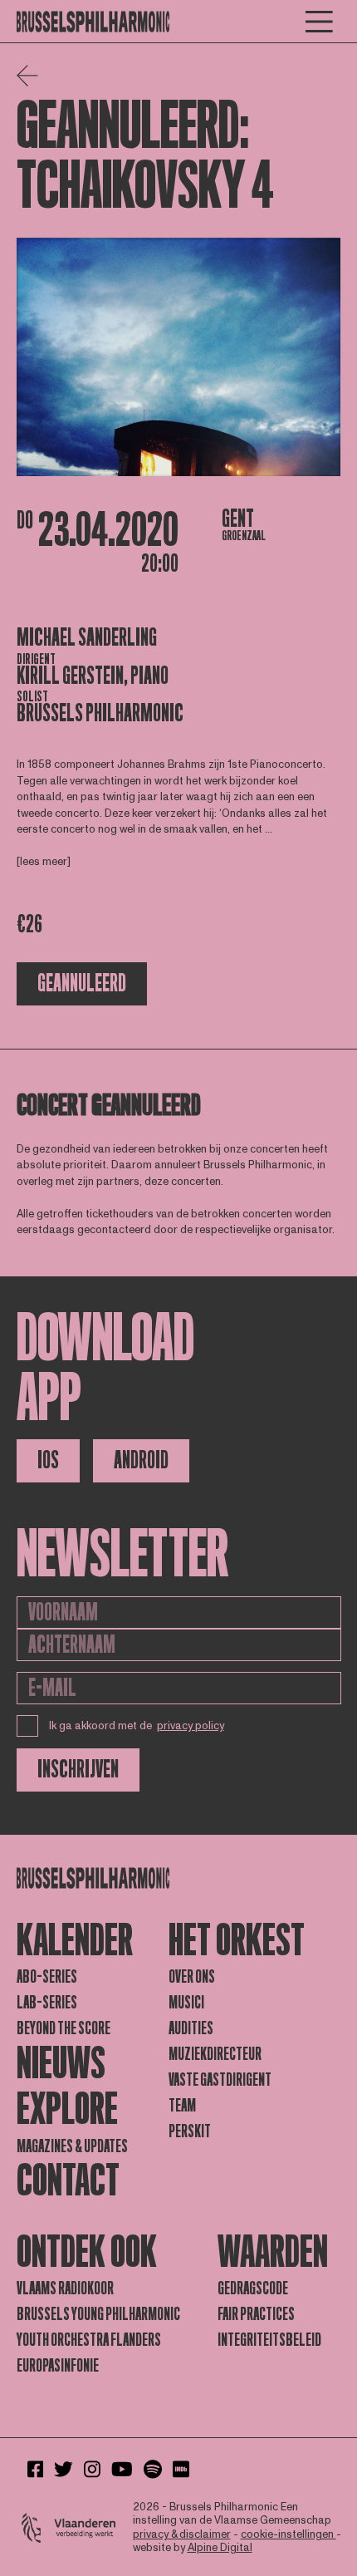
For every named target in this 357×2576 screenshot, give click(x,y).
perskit (190, 2131)
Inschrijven (78, 1770)
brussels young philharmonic (98, 2314)
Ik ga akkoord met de (137, 1726)
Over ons (192, 1977)
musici (186, 2003)
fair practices (256, 2314)
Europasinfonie (58, 2366)
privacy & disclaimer (182, 2534)
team (182, 2106)
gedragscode (253, 2288)
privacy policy (191, 1726)
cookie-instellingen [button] (289, 2534)
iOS (48, 1460)
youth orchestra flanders (89, 2340)
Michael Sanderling (87, 638)
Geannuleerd (82, 983)
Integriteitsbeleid (269, 2340)
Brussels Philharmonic (100, 713)
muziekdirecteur (215, 2054)
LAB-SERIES (47, 2003)
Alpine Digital (220, 2548)
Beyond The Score (64, 2028)
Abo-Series (47, 1977)
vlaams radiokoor (65, 2288)
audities (191, 2028)
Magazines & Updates (72, 2146)
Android (141, 1460)
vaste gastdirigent (220, 2080)
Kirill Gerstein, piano (93, 676)
